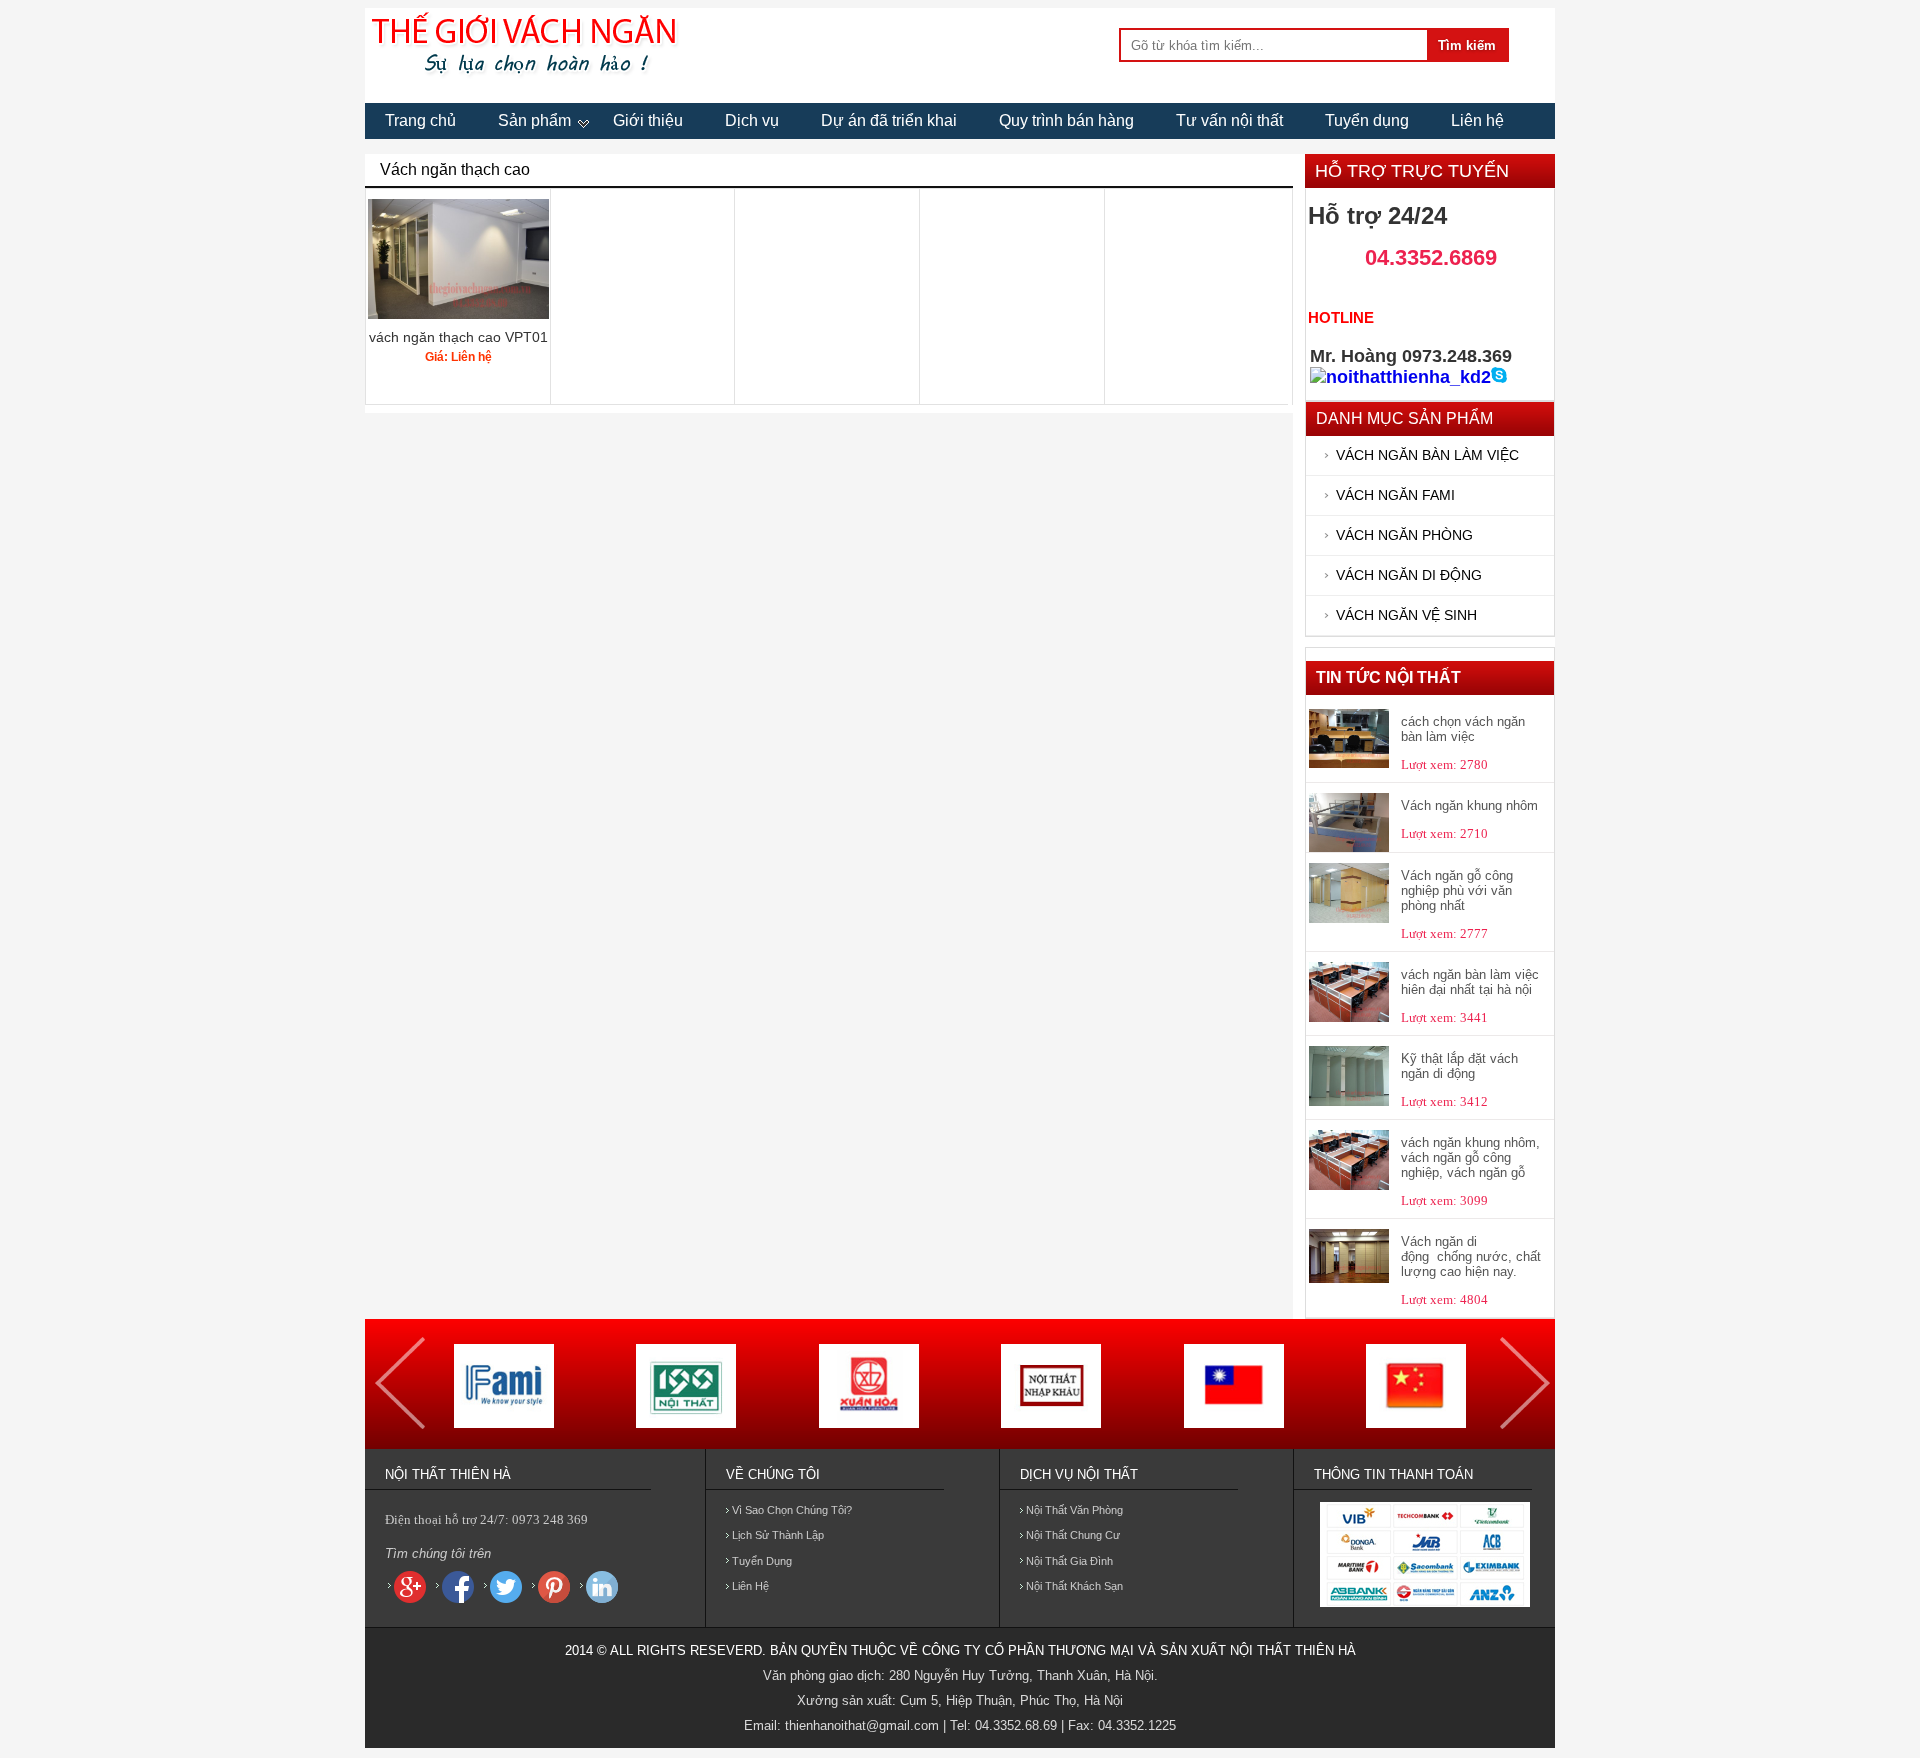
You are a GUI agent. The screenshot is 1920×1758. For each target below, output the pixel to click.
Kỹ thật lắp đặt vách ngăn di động (1459, 1066)
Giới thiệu (648, 120)
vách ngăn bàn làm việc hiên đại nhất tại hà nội (1470, 982)
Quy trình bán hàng (1066, 120)
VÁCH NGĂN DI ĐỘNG (1409, 575)
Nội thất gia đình (1069, 1561)
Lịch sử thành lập (778, 1535)
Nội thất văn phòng (1074, 1510)
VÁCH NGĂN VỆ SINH (1406, 615)
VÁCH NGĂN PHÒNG (1404, 535)
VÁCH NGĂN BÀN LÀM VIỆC (1427, 455)
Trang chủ (420, 120)
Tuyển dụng (1367, 120)
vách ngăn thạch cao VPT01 (458, 337)
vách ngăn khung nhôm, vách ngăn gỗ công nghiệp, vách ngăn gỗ (1470, 1157)
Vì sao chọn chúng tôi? (792, 1510)
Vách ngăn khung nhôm (1469, 805)
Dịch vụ (752, 120)
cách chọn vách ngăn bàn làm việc (1463, 729)
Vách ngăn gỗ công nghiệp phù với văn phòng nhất (1457, 890)
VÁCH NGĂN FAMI (1395, 495)
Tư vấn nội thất (1229, 120)
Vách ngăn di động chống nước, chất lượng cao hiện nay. (1471, 1256)
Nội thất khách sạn (1074, 1586)
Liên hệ (1477, 120)
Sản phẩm (534, 120)
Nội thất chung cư (1073, 1535)
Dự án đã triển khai (889, 120)
